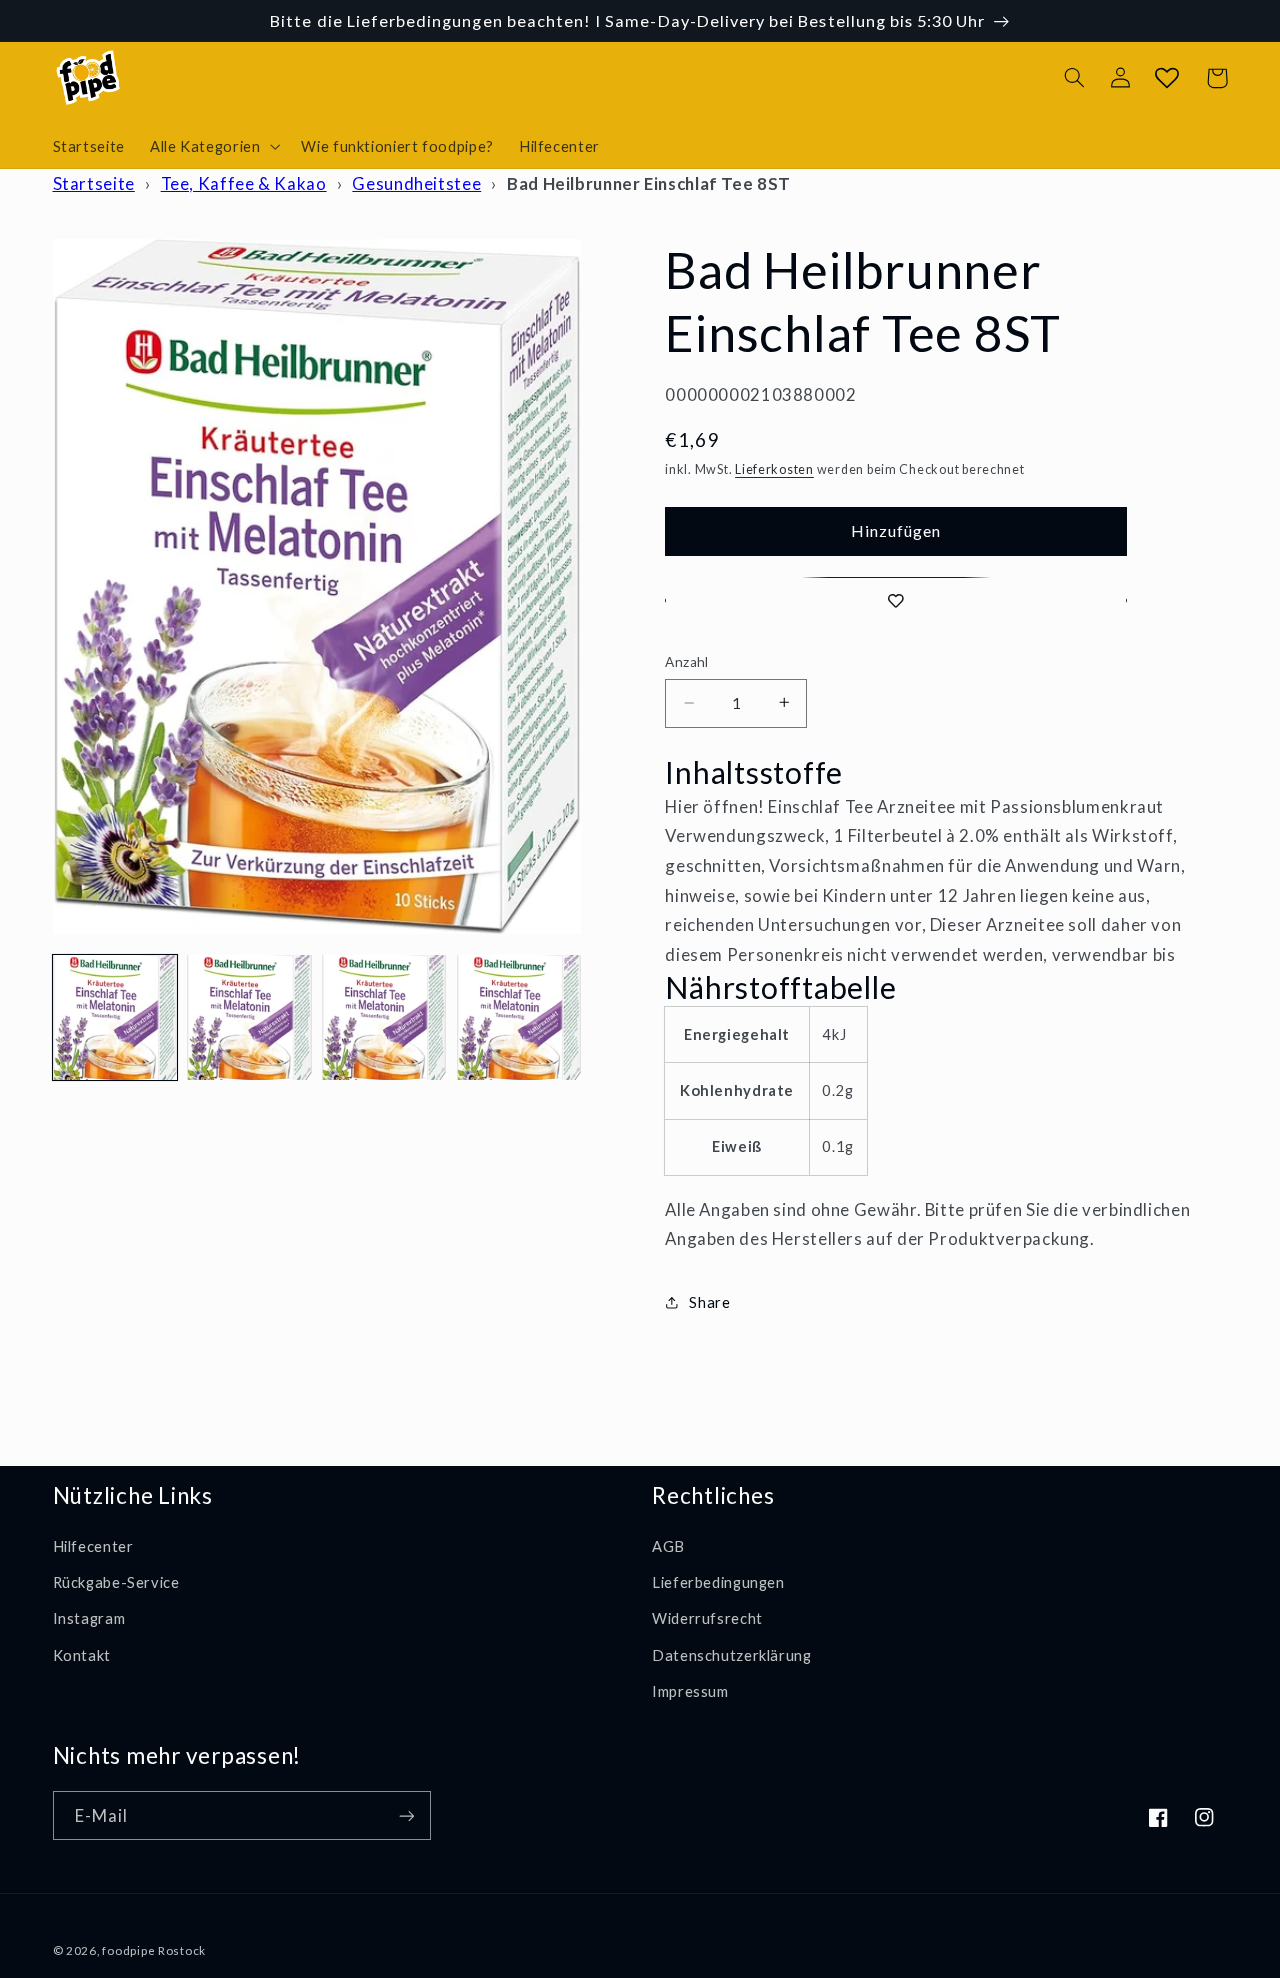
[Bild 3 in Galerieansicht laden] (384, 1017)
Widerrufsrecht (707, 1618)
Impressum (690, 1691)
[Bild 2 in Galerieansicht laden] (249, 1017)
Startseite (94, 183)
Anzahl (687, 662)
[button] (212, 146)
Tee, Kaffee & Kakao (244, 183)
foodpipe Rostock (154, 1950)
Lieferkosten (774, 468)
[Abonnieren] (406, 1815)
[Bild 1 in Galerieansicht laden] (115, 1017)
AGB (668, 1546)
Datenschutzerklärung (732, 1655)
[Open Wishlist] (1167, 78)
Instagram (89, 1618)
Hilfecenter (93, 1546)
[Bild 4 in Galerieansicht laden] (519, 1017)
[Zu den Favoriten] (896, 600)
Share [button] (709, 1302)
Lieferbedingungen (718, 1582)
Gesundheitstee (416, 183)
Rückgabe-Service (116, 1582)
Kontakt (82, 1655)
